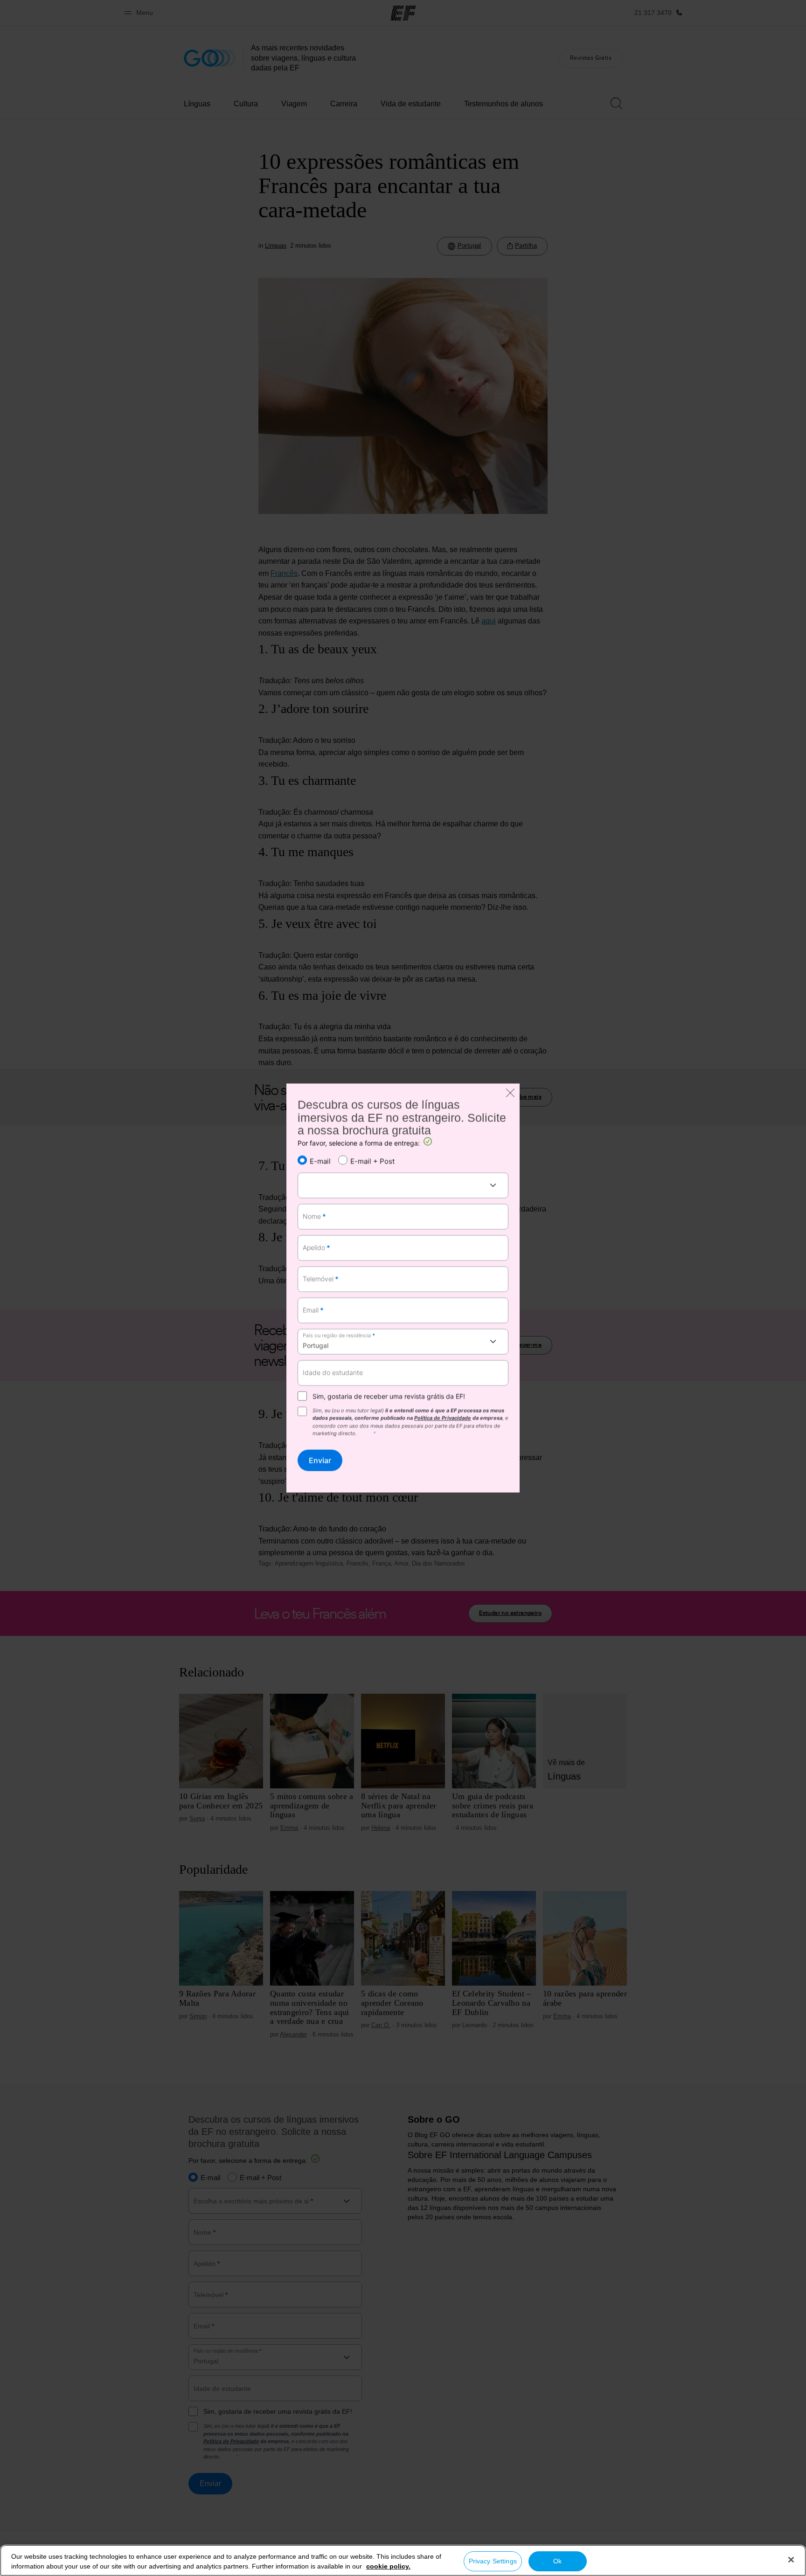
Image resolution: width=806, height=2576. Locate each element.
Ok (557, 2561)
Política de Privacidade (443, 1418)
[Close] (791, 2560)
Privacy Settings (493, 2561)
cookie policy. (388, 2566)
